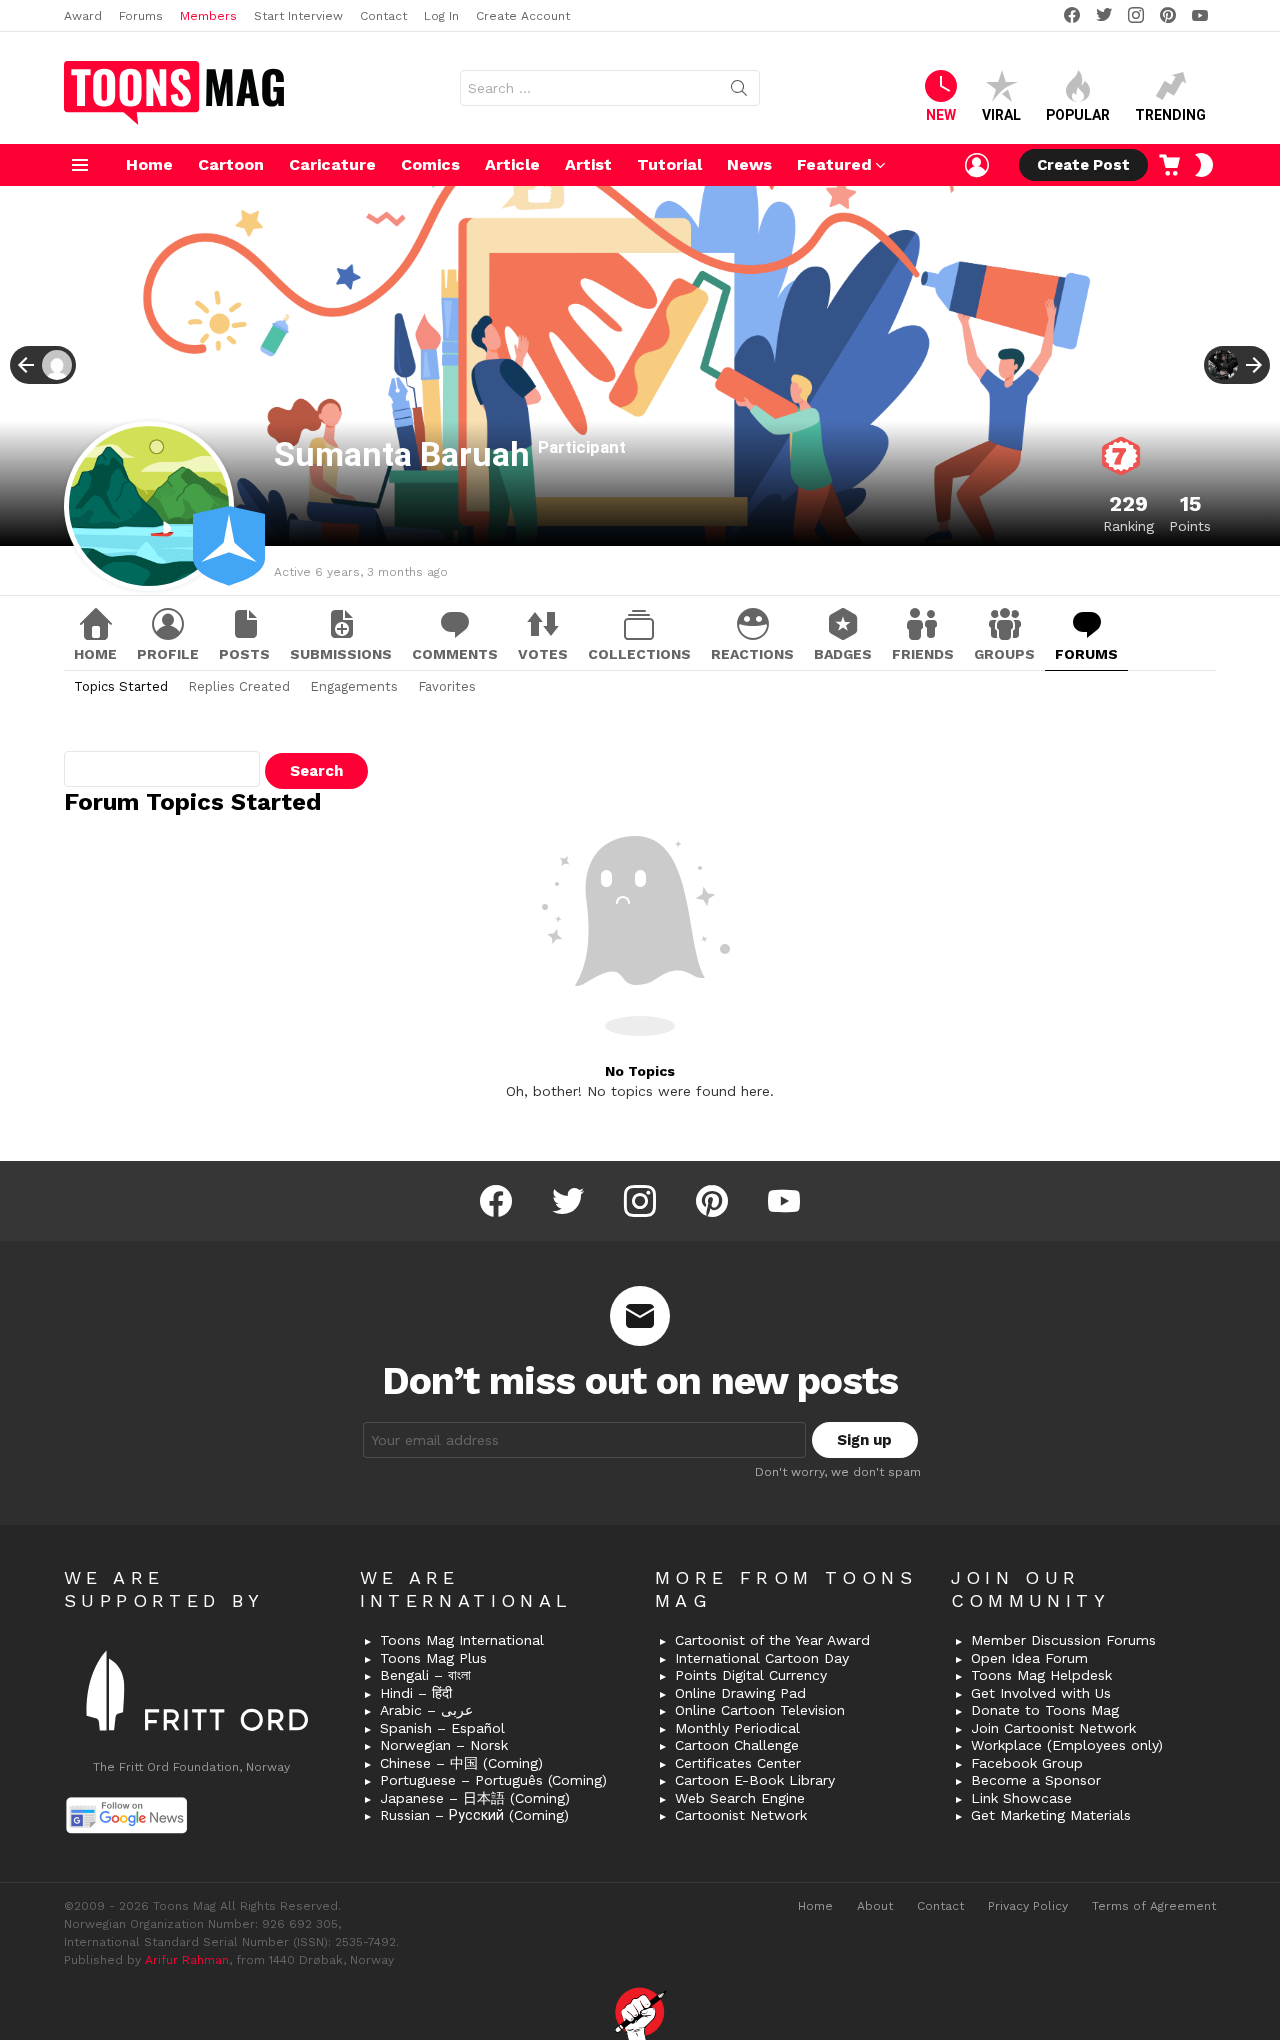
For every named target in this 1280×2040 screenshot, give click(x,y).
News (749, 164)
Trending (1170, 115)
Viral (1001, 115)
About (875, 1906)
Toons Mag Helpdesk (1041, 1675)
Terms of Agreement (1154, 1906)
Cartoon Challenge (737, 1745)
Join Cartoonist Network (1053, 1728)
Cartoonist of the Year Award (772, 1640)
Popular (1078, 115)
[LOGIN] (977, 165)
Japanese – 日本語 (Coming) (475, 1798)
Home (149, 164)
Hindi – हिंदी (416, 1693)
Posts (244, 654)
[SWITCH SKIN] (1204, 165)
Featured (834, 164)
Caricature (332, 164)
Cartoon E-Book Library (755, 1780)
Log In (441, 16)
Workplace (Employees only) (1067, 1745)
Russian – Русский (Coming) (474, 1815)
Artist (588, 164)
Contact (383, 16)
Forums (141, 16)
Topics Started (121, 686)
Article (512, 164)
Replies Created (239, 686)
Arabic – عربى (426, 1710)
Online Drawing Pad (740, 1693)
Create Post (1083, 165)
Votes (543, 654)
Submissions (341, 654)
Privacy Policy (1028, 1906)
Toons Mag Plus (433, 1658)
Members (208, 16)
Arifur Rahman (187, 1960)
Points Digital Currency (751, 1675)
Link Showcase (1021, 1798)
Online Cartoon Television (760, 1710)
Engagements (354, 686)
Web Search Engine (740, 1798)
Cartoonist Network (741, 1815)
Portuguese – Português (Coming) (493, 1780)
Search (739, 92)
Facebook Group (1027, 1763)
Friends (923, 654)
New (941, 115)
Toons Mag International (462, 1640)
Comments (455, 654)
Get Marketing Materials (1051, 1815)
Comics (430, 164)
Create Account (523, 16)
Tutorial (669, 164)
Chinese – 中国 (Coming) (461, 1763)
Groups (1004, 654)
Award (83, 16)
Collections (639, 654)
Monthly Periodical (737, 1728)
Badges (843, 654)
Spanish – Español (442, 1728)
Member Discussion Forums (1063, 1640)
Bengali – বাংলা (425, 1675)
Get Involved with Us (1041, 1693)
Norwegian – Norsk (444, 1745)
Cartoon (231, 164)
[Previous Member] (43, 365)
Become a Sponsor (1036, 1780)
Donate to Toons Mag (1045, 1710)
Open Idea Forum (1029, 1658)
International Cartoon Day (762, 1658)
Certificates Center (738, 1763)
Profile (168, 654)
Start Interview (298, 16)
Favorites (447, 686)
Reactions (752, 654)
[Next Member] (1237, 365)
